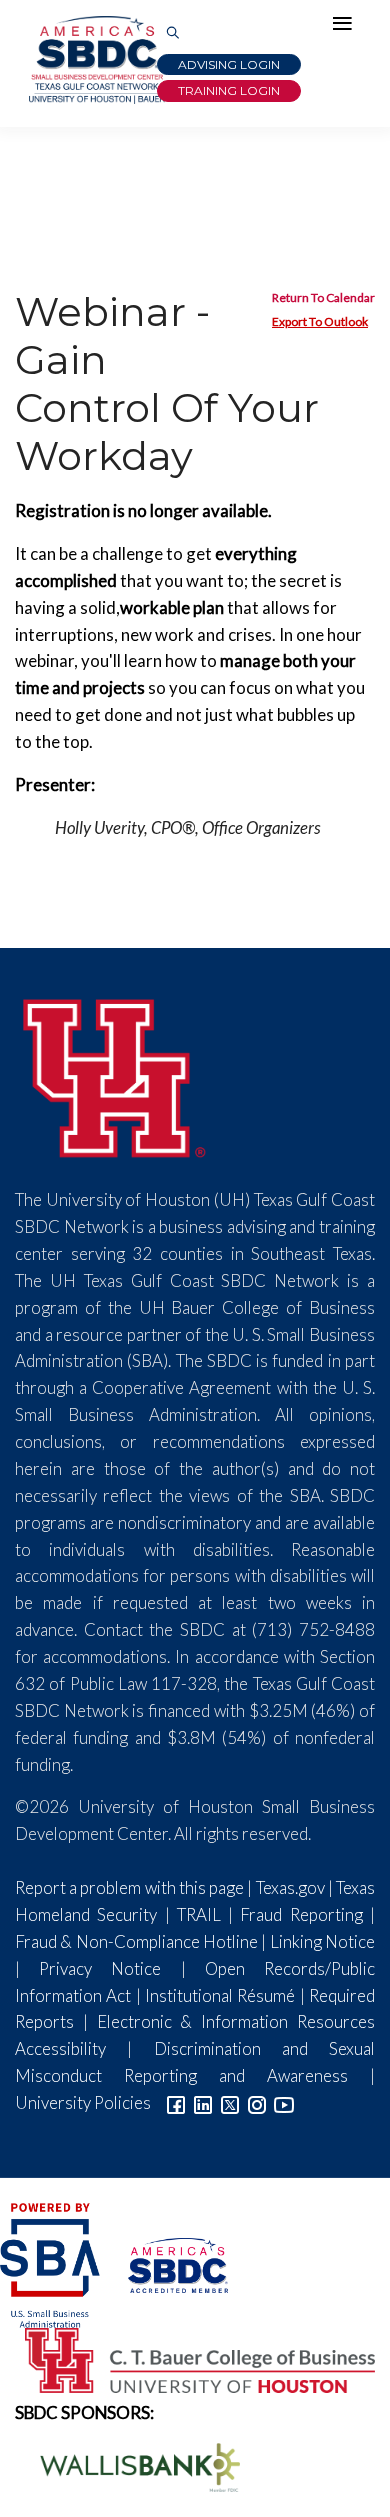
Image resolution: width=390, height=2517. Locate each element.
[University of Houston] (115, 1074)
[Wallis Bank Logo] (129, 2465)
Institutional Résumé (220, 1995)
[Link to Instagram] (257, 2102)
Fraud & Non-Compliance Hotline (136, 1941)
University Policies (83, 2102)
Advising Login (229, 64)
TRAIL (199, 1914)
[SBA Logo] (51, 2262)
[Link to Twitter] (230, 2102)
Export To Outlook (320, 321)
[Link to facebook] (176, 2102)
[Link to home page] (95, 60)
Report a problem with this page (129, 1887)
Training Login (229, 90)
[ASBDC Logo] (165, 2262)
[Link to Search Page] (173, 33)
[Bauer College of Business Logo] (187, 2357)
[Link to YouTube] (284, 2102)
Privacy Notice (100, 1968)
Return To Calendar (323, 297)
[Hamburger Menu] (347, 28)
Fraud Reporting (301, 1914)
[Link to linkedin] (203, 2102)
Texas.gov (290, 1887)
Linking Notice (322, 1941)
